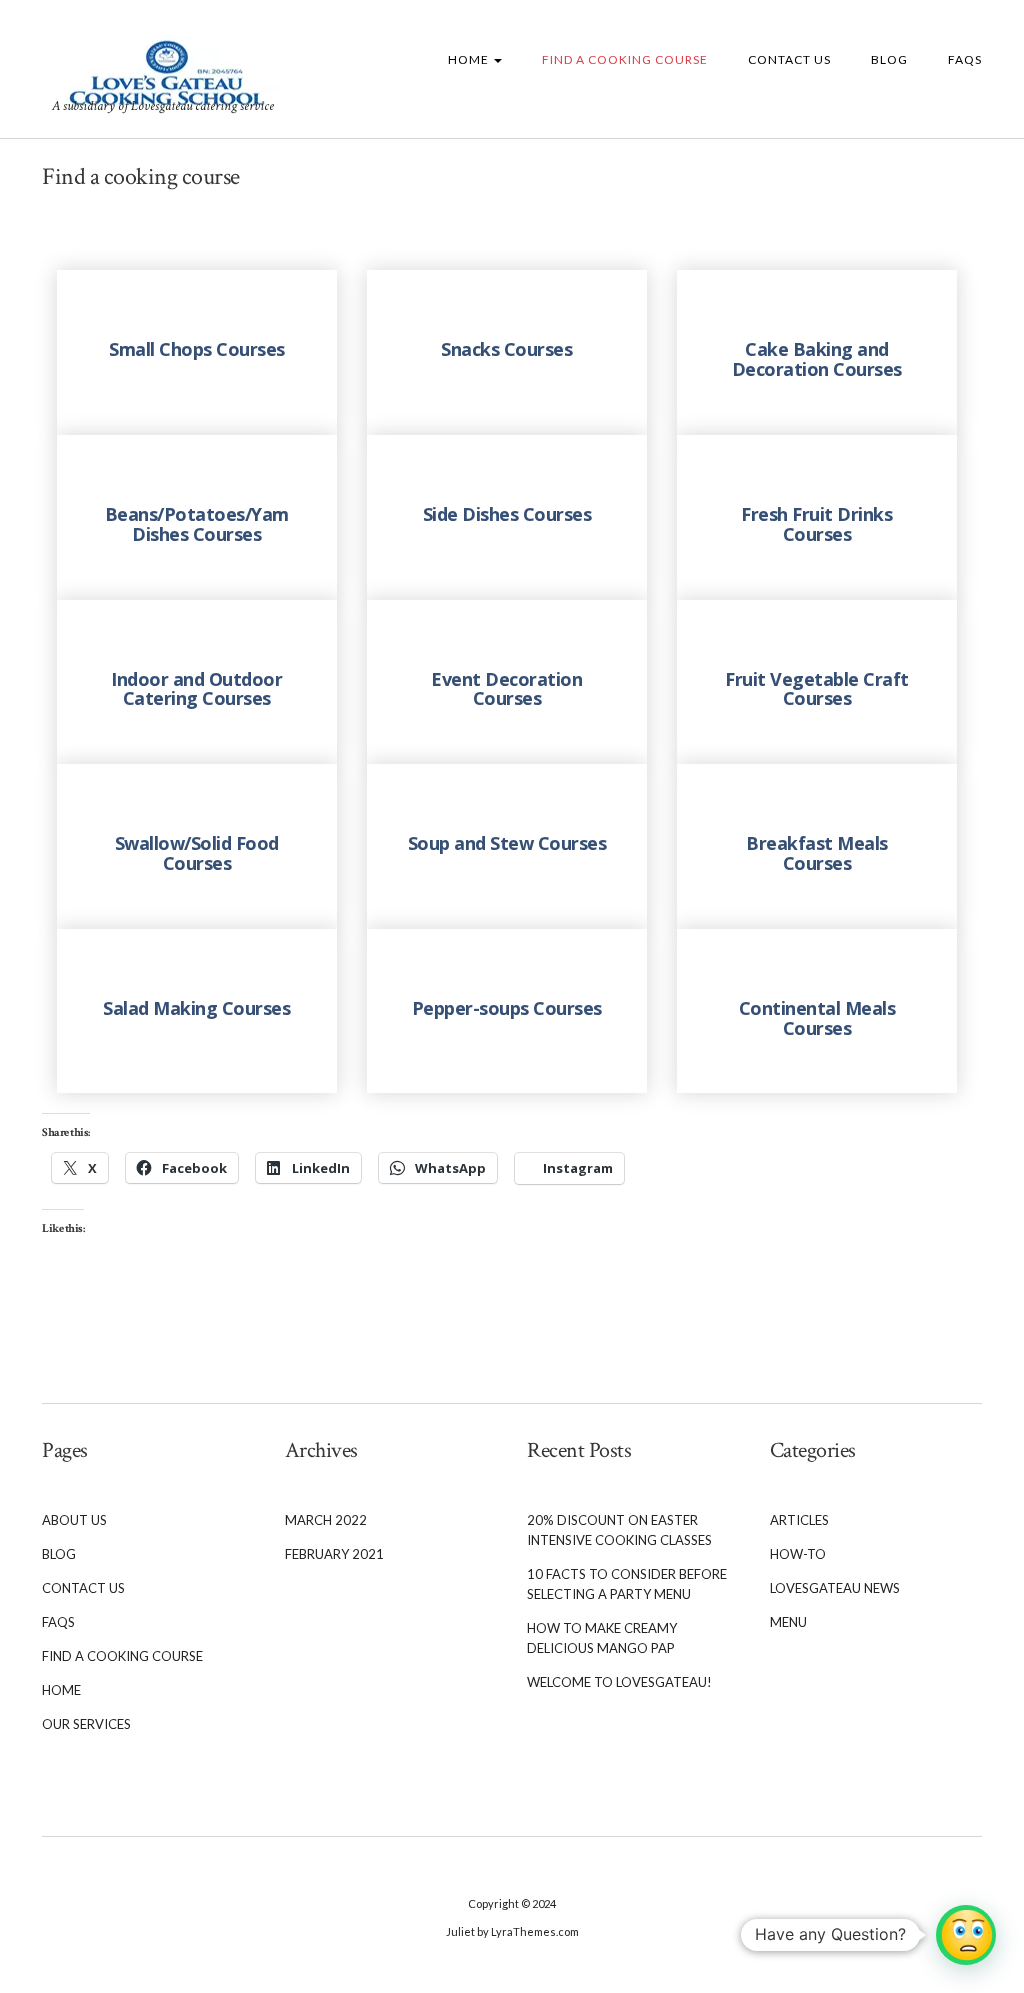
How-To (798, 1554)
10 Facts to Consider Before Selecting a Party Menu (627, 1584)
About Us (74, 1520)
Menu (788, 1622)
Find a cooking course (625, 59)
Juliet (460, 1931)
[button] (966, 1935)
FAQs (965, 59)
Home (470, 59)
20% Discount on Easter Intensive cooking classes (619, 1530)
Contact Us (789, 59)
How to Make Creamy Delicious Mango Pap (602, 1638)
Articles (799, 1520)
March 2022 (326, 1520)
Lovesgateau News (835, 1588)
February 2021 (334, 1554)
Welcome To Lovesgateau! (619, 1682)
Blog (889, 59)
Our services (86, 1724)
